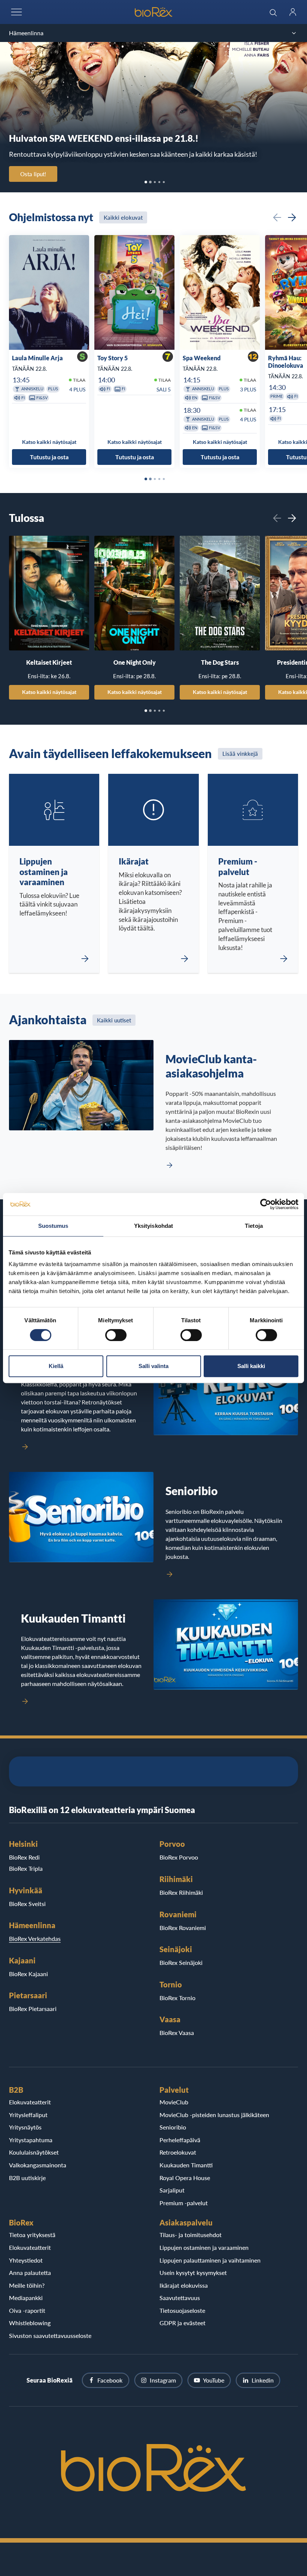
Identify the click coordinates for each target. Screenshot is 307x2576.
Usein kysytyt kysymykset (193, 2273)
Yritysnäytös (25, 2127)
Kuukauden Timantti (186, 2165)
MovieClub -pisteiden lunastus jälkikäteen (214, 2115)
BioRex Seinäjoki (181, 1962)
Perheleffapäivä (180, 2140)
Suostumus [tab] (53, 1226)
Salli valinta (153, 1366)
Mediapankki (26, 2298)
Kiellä (56, 1366)
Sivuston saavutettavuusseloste (50, 2335)
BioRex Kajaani (28, 1974)
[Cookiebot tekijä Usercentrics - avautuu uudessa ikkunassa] (266, 1204)
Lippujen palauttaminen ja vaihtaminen (210, 2260)
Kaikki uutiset (114, 1020)
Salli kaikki (251, 1366)
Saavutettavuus (180, 2298)
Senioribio (173, 2127)
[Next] (292, 217)
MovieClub (174, 2102)
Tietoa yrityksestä (32, 2235)
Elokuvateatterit (30, 2102)
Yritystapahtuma (31, 2140)
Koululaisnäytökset (34, 2152)
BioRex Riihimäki (181, 1892)
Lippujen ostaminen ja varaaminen (204, 2247)
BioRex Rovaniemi (183, 1928)
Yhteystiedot (26, 2260)
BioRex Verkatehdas (35, 1938)
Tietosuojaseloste (182, 2310)
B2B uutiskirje (27, 2178)
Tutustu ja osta (49, 457)
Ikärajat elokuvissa (184, 2285)
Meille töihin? (27, 2285)
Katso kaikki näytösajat (49, 692)
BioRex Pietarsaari (33, 2009)
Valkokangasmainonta (38, 2165)
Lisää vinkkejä (240, 754)
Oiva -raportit (27, 2310)
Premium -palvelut (184, 2203)
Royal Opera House (185, 2178)
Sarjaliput (172, 2190)
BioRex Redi (24, 1857)
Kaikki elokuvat (123, 217)
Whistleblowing (30, 2323)
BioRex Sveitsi (27, 1904)
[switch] (116, 1335)
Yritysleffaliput (28, 2115)
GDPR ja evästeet (183, 2323)
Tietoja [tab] (254, 1226)
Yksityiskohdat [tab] (153, 1226)
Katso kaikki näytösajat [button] (49, 441)
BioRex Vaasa (177, 2033)
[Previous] (277, 217)
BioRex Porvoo (179, 1857)
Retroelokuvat (178, 2152)
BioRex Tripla (26, 1868)
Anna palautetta (30, 2273)
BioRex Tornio (177, 1998)
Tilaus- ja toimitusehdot (191, 2235)
